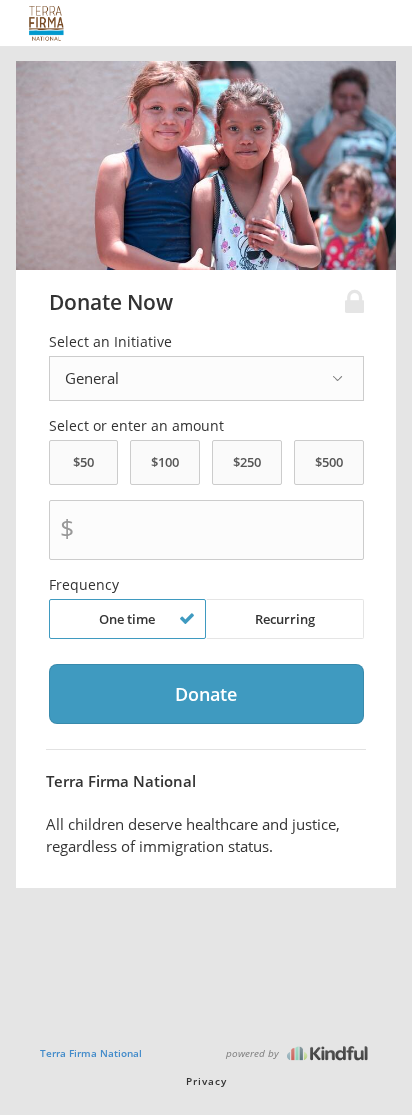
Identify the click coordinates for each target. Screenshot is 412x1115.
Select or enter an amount (136, 426)
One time (127, 619)
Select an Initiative (110, 342)
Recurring (285, 619)
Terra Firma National (91, 1053)
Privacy (206, 1081)
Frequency (84, 585)
